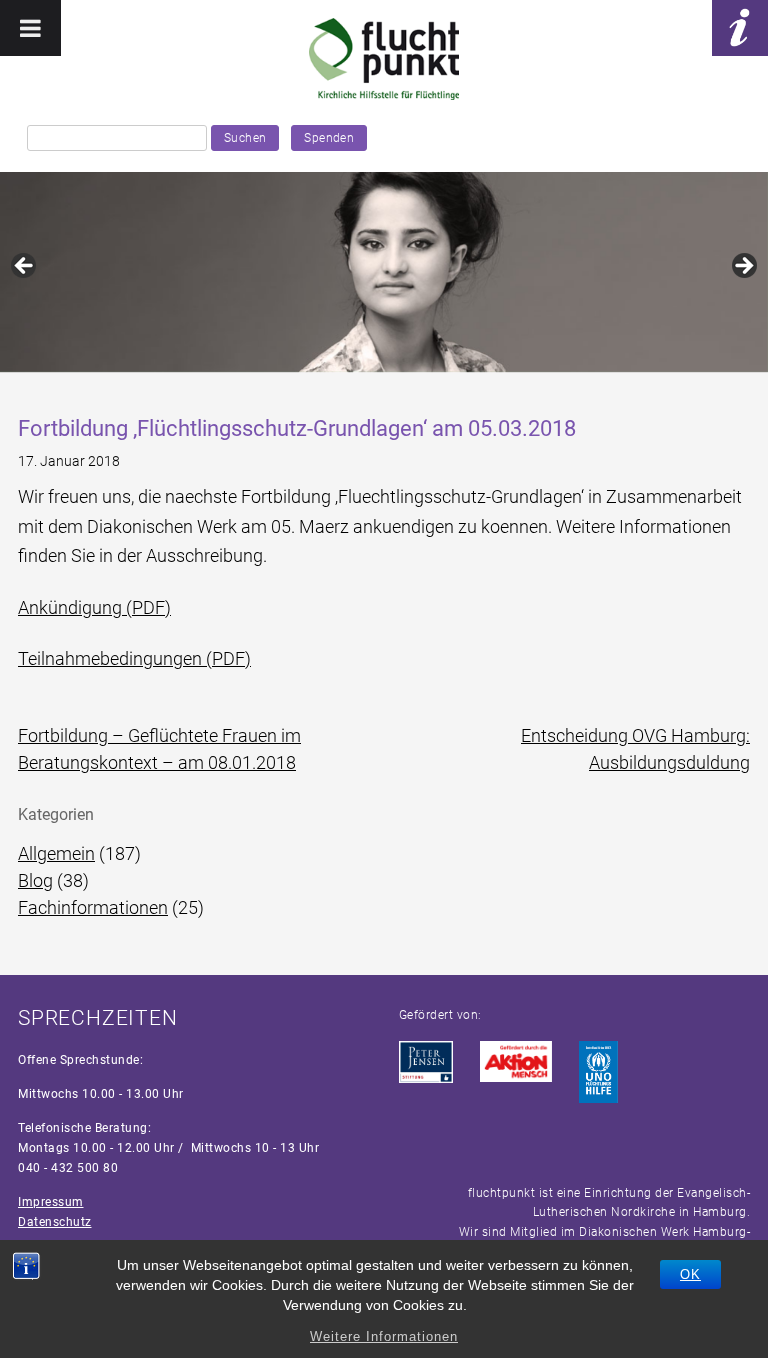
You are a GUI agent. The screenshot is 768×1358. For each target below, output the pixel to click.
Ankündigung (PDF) (94, 607)
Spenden (329, 138)
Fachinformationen (93, 907)
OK (690, 1274)
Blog (35, 880)
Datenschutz (55, 1222)
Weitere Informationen (384, 1336)
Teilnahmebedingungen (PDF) (134, 658)
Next (743, 267)
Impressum (51, 1202)
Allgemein (56, 853)
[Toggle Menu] (30, 28)
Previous (25, 267)
